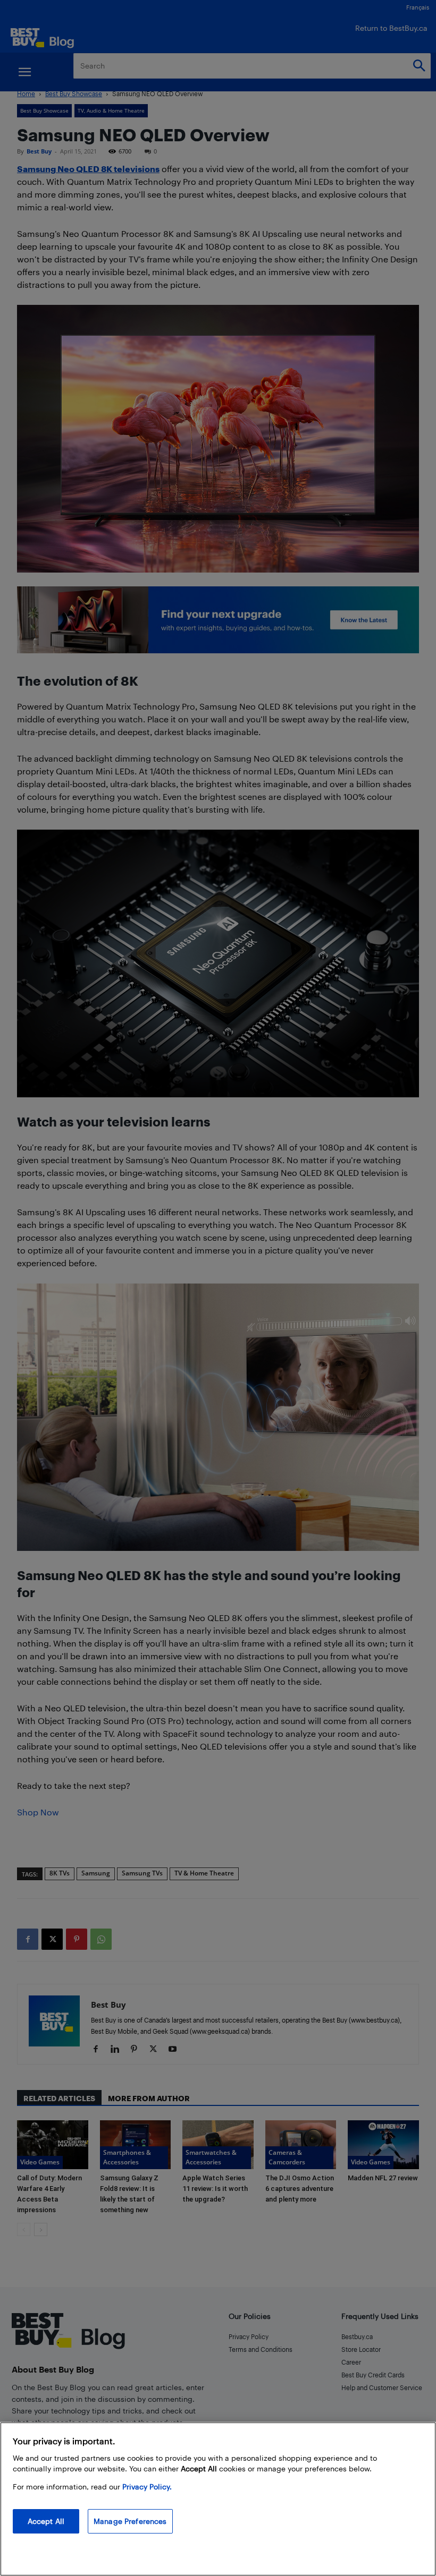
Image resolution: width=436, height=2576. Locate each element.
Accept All (46, 2521)
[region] (218, 2499)
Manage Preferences (130, 2521)
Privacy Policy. (147, 2487)
